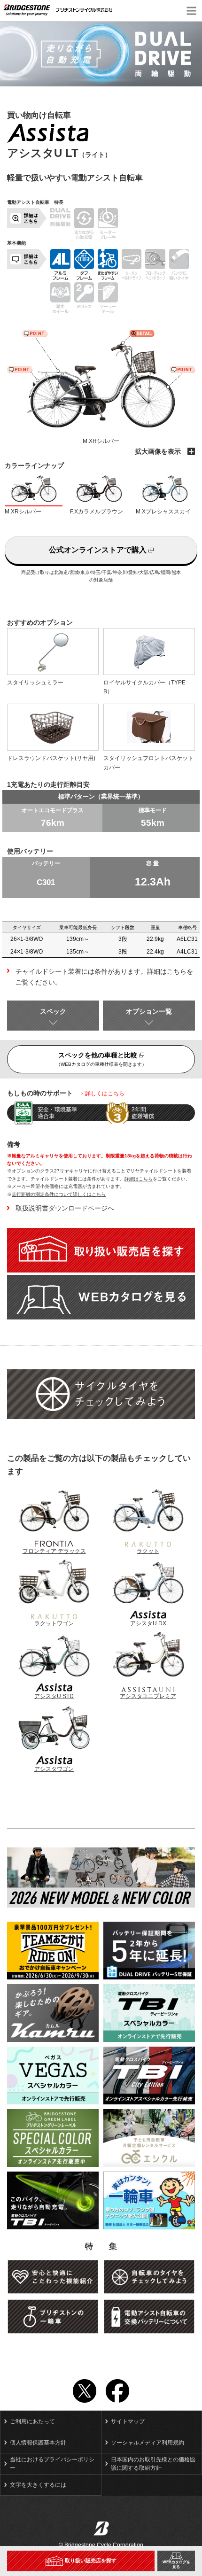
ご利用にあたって (32, 2421)
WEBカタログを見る (176, 2564)
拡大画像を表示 (159, 451)
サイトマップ (128, 2421)
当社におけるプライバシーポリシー (52, 2464)
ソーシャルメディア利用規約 (148, 2443)
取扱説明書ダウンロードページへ (65, 1208)
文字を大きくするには (38, 2485)
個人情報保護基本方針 (38, 2443)
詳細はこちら (139, 1179)
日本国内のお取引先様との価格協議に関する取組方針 (153, 2464)
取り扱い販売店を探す (91, 2560)
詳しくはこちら (105, 1094)
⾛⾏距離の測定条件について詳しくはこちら (59, 1194)
